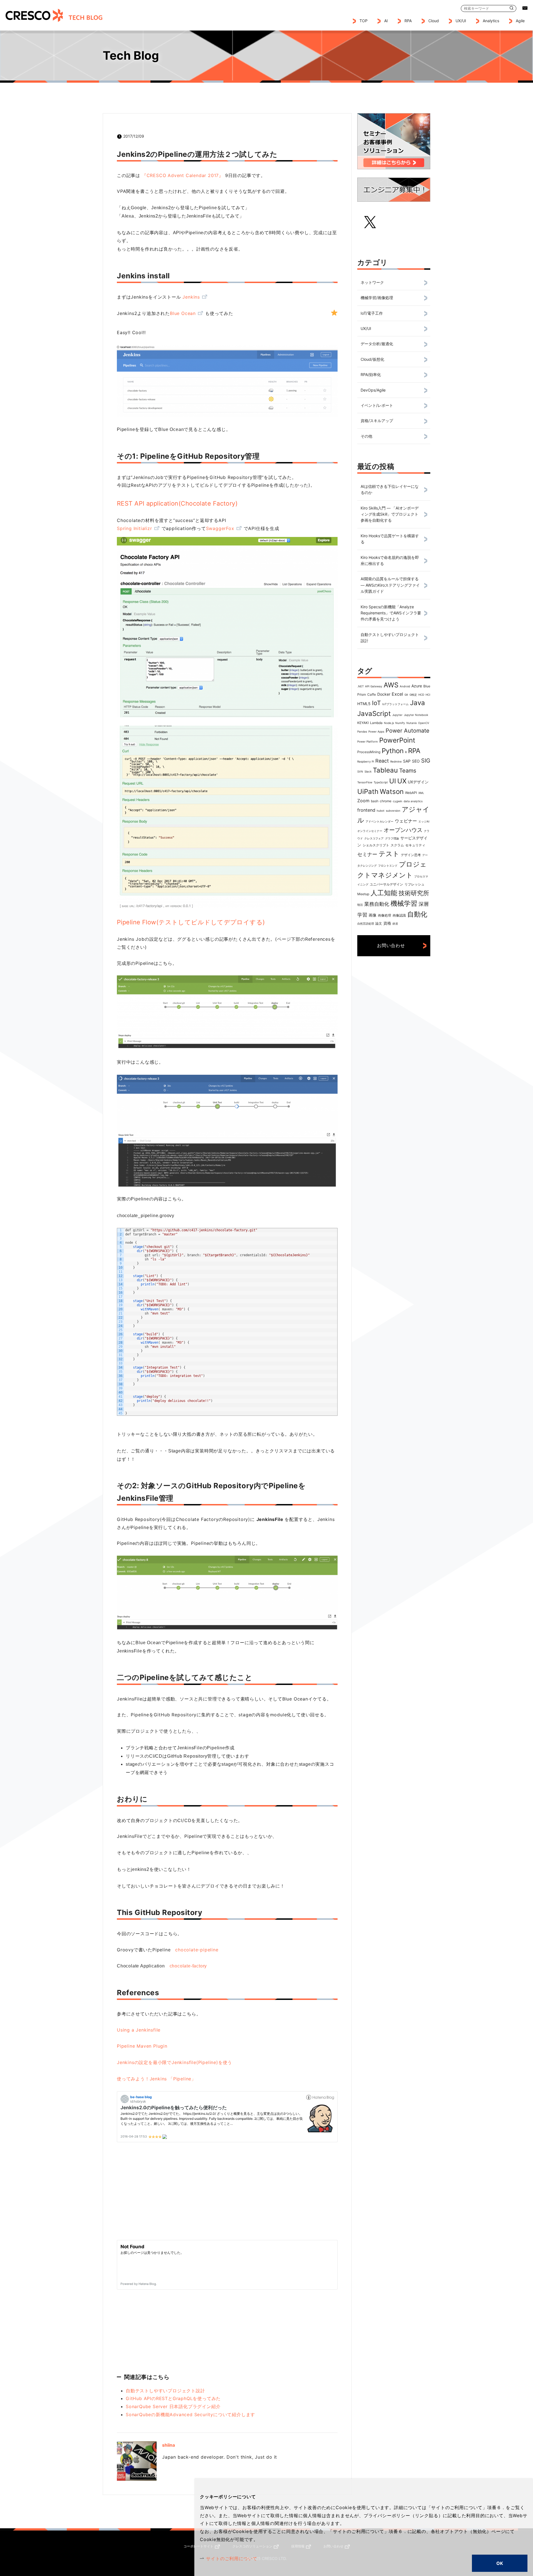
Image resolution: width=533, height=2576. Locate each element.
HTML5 (364, 704)
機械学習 (404, 903)
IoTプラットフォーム (395, 704)
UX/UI (461, 21)
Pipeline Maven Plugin (142, 2046)
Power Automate (408, 731)
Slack (368, 771)
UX (402, 781)
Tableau (385, 770)
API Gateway (374, 686)
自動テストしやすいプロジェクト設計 (165, 2391)
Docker (384, 694)
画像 (373, 915)
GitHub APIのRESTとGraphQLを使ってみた (173, 2398)
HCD (421, 695)
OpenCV (424, 723)
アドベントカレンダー (379, 821)
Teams (408, 771)
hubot (381, 811)
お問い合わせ (391, 945)
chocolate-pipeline (197, 1950)
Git (406, 695)
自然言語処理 (366, 924)
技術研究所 (414, 893)
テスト (389, 854)
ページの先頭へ (447, 2544)
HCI (428, 695)
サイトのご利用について (232, 2559)
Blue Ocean (183, 313)
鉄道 (395, 924)
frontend (366, 810)
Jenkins (191, 297)
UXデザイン (418, 782)
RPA (414, 751)
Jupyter (397, 715)
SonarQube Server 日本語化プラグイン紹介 (173, 2406)
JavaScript (374, 714)
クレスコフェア (374, 838)
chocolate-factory (188, 1966)
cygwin (398, 801)
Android (405, 686)
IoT (376, 703)
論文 (379, 923)
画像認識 (399, 915)
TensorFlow (365, 782)
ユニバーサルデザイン (386, 884)
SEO (416, 761)
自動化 (417, 914)
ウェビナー (406, 821)
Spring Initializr (134, 528)
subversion (393, 811)
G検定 (413, 695)
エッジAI (424, 821)
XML (421, 793)
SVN (360, 771)
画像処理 (384, 915)
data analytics (413, 801)
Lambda (376, 723)
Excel (397, 694)
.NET (360, 686)
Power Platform (368, 741)
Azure (417, 686)
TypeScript (381, 782)
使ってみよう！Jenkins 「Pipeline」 (156, 2079)
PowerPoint (397, 740)
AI (386, 21)
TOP (364, 21)
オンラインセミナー (370, 831)
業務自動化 (377, 904)
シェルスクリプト (376, 845)
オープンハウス (403, 830)
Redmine (396, 761)
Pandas (362, 731)
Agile (520, 21)
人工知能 (384, 893)
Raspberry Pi (366, 761)
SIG (426, 761)
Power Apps (376, 731)
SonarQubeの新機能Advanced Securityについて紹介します (190, 2414)
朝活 (360, 905)
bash (375, 801)
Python (393, 751)
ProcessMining (369, 752)
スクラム (397, 845)
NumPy (400, 723)
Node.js (389, 723)
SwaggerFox (220, 528)
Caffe (372, 694)
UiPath (368, 792)
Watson (392, 792)
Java (418, 703)
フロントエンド (388, 866)
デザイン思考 (411, 855)
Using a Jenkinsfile (139, 2030)
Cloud (434, 21)
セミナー (367, 854)
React (382, 761)
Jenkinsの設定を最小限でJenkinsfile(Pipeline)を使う (174, 2062)
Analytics (491, 21)
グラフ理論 (392, 838)
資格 (387, 923)
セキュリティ (415, 845)
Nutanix (412, 723)
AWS (391, 685)
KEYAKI (363, 723)
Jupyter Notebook (416, 715)
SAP (407, 761)
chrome (386, 801)
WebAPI (411, 793)
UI (393, 781)
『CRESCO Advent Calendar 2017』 (183, 175)
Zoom (363, 801)
